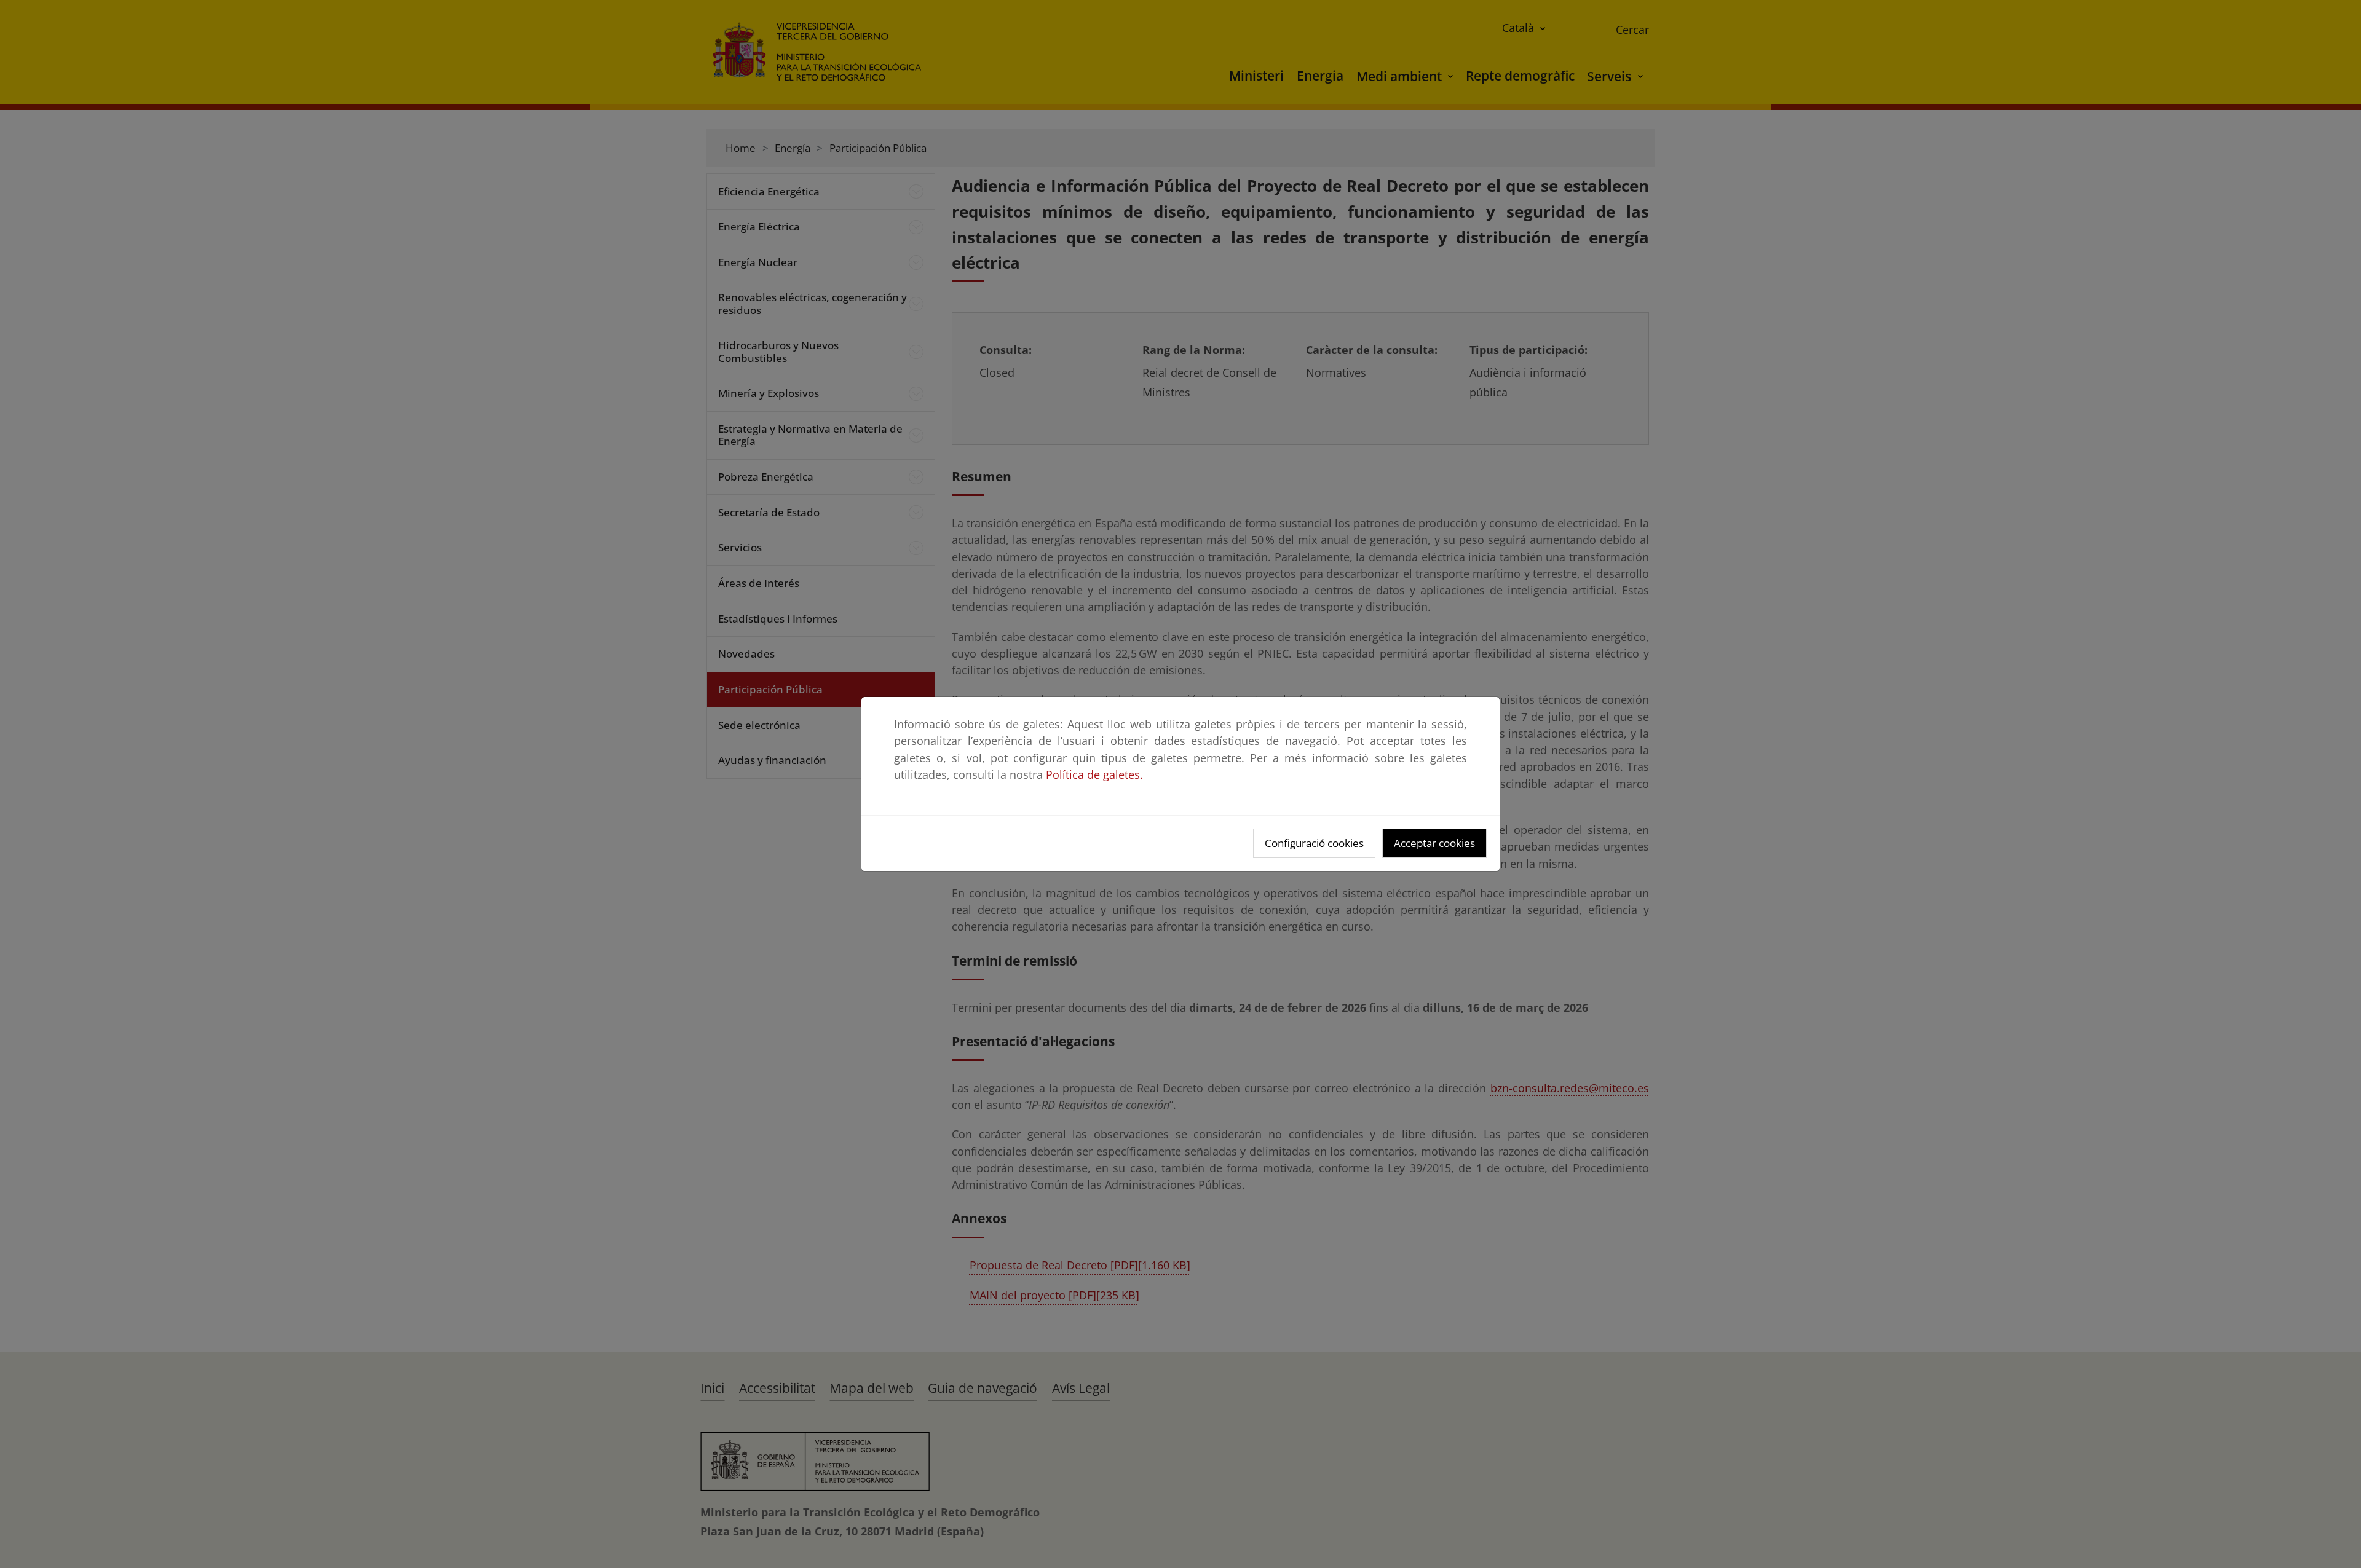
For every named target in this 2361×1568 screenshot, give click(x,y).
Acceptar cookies (1434, 843)
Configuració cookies (1314, 843)
